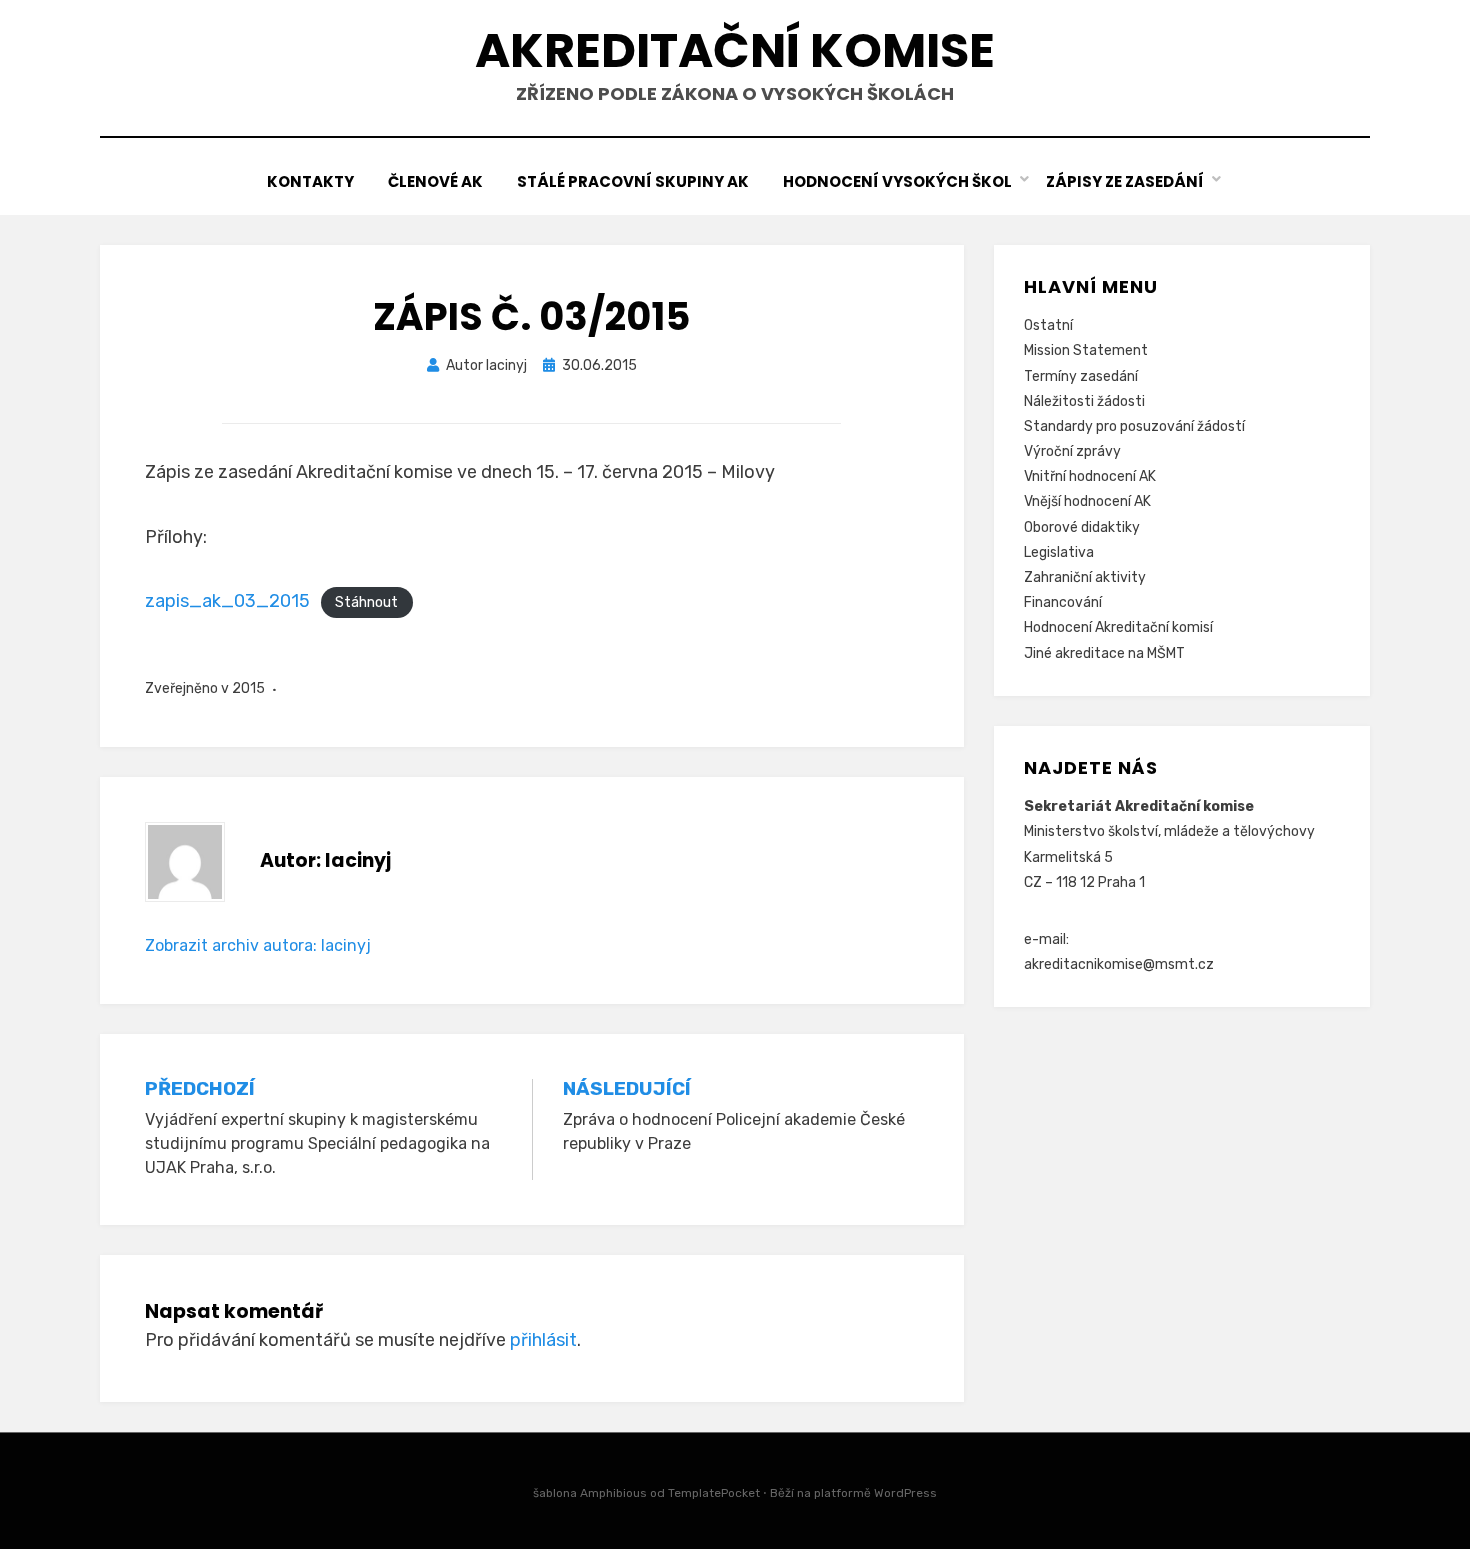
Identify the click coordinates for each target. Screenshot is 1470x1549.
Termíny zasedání (1081, 376)
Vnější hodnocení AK (1087, 501)
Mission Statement (1086, 350)
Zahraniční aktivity (1085, 577)
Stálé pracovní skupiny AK (633, 181)
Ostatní (1048, 325)
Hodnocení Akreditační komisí (1118, 627)
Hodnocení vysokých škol (897, 181)
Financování (1063, 602)
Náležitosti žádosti (1084, 401)
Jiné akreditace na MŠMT (1104, 653)
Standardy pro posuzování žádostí (1134, 426)
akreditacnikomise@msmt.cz (1119, 964)
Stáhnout (366, 602)
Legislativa (1059, 552)
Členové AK (435, 181)
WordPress (905, 1493)
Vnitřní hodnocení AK (1090, 476)
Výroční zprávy (1072, 451)
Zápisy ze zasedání (1125, 181)
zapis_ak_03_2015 (227, 601)
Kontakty (310, 181)
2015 (248, 688)
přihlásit (543, 1340)
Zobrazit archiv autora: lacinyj (258, 945)
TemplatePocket (714, 1493)
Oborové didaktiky (1082, 527)
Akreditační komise (735, 50)
